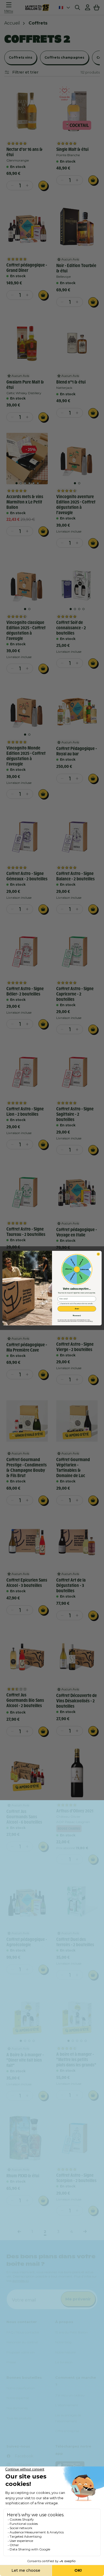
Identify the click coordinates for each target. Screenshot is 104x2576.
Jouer (77, 1309)
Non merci (77, 1315)
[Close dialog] (98, 1254)
